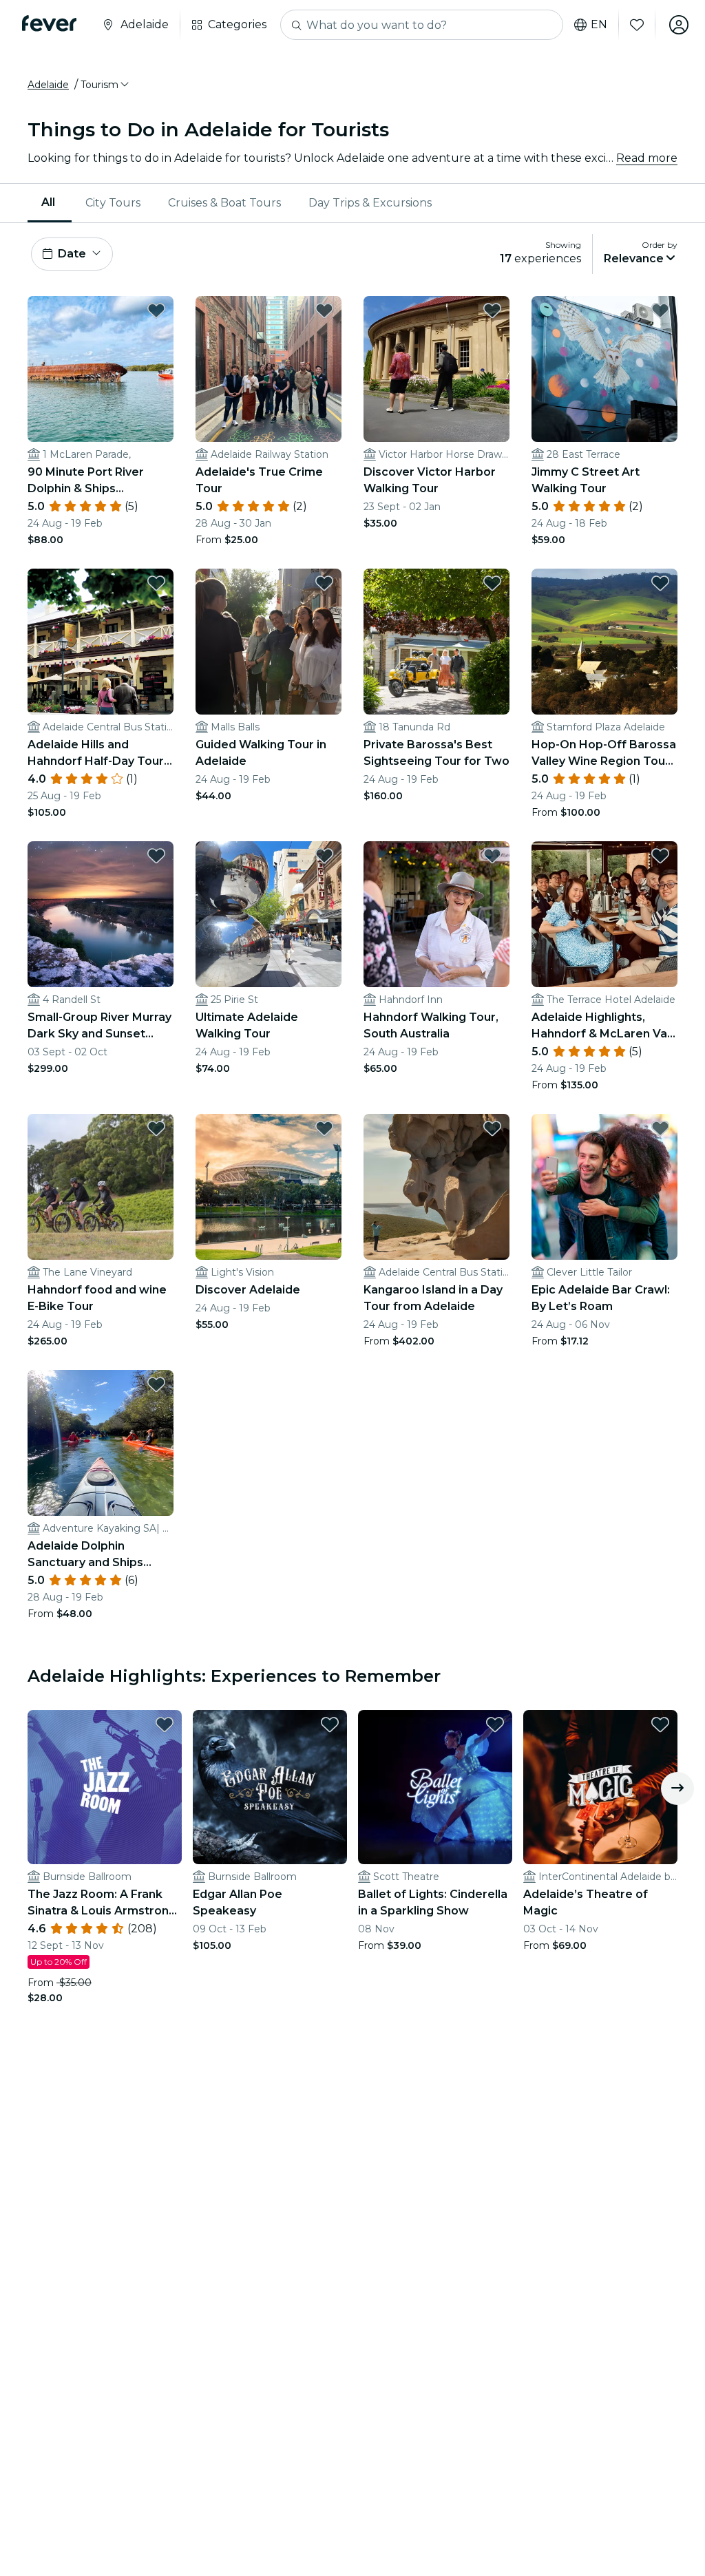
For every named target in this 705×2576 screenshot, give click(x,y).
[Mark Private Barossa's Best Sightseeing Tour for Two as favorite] (492, 583)
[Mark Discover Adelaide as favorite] (324, 1128)
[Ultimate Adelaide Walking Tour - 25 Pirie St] (269, 914)
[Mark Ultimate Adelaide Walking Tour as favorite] (324, 856)
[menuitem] (50, 203)
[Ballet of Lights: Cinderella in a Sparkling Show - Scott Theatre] (435, 1787)
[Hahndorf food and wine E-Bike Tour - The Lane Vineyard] (101, 1187)
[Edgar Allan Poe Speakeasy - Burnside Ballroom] (270, 1787)
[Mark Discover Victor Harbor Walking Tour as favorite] (492, 310)
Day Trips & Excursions (370, 203)
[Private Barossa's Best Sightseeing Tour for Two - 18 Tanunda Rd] (436, 642)
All (48, 202)
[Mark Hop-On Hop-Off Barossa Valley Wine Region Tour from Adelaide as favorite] (660, 583)
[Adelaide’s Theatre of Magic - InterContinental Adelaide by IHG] (600, 1787)
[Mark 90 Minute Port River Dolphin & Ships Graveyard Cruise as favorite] (156, 310)
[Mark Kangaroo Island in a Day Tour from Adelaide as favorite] (492, 1128)
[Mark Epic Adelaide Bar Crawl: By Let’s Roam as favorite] (660, 1128)
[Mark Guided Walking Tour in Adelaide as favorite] (324, 583)
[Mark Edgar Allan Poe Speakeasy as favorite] (330, 1724)
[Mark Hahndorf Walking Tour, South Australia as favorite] (492, 856)
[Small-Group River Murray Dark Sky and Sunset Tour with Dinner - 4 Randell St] (101, 914)
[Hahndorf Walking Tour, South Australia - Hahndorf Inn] (436, 914)
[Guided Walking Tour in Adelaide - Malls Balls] (269, 642)
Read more (647, 158)
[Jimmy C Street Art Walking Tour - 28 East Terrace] (604, 369)
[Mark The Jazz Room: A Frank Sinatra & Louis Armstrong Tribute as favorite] (165, 1724)
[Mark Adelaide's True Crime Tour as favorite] (324, 310)
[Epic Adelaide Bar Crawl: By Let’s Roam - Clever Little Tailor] (604, 1187)
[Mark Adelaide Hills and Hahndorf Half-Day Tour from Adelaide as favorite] (156, 583)
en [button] (599, 25)
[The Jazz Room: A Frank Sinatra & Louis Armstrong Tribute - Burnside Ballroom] (105, 1787)
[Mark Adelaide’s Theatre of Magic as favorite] (660, 1724)
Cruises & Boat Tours (224, 203)
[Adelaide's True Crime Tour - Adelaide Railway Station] (269, 369)
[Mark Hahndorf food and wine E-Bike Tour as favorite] (156, 1128)
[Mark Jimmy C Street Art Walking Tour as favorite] (660, 310)
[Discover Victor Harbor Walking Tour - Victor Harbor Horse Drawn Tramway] (436, 369)
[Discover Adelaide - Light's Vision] (269, 1187)
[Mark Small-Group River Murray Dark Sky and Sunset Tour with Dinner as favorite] (156, 856)
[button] (106, 85)
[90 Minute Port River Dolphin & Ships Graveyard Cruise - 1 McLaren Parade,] (101, 369)
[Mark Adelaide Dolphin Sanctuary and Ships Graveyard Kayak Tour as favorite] (156, 1384)
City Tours (113, 203)
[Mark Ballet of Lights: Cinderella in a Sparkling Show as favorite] (495, 1724)
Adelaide (48, 85)
